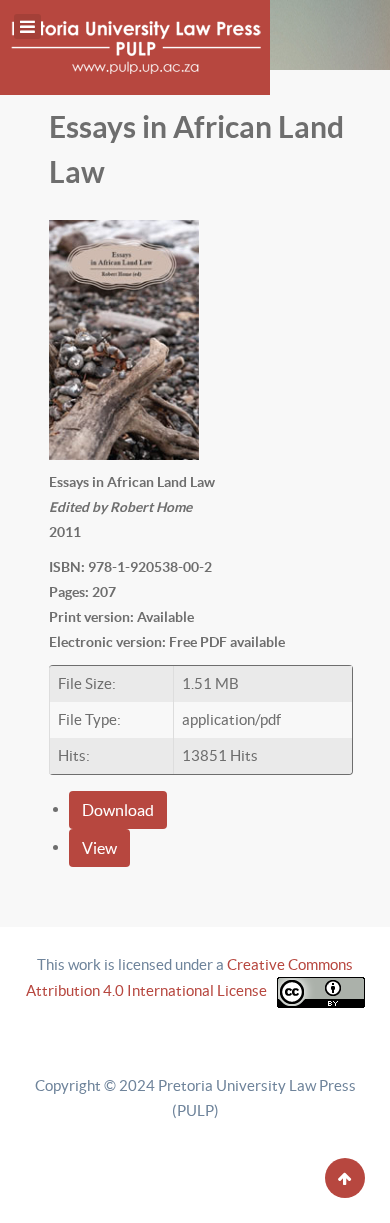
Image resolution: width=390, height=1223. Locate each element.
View (99, 848)
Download (118, 810)
